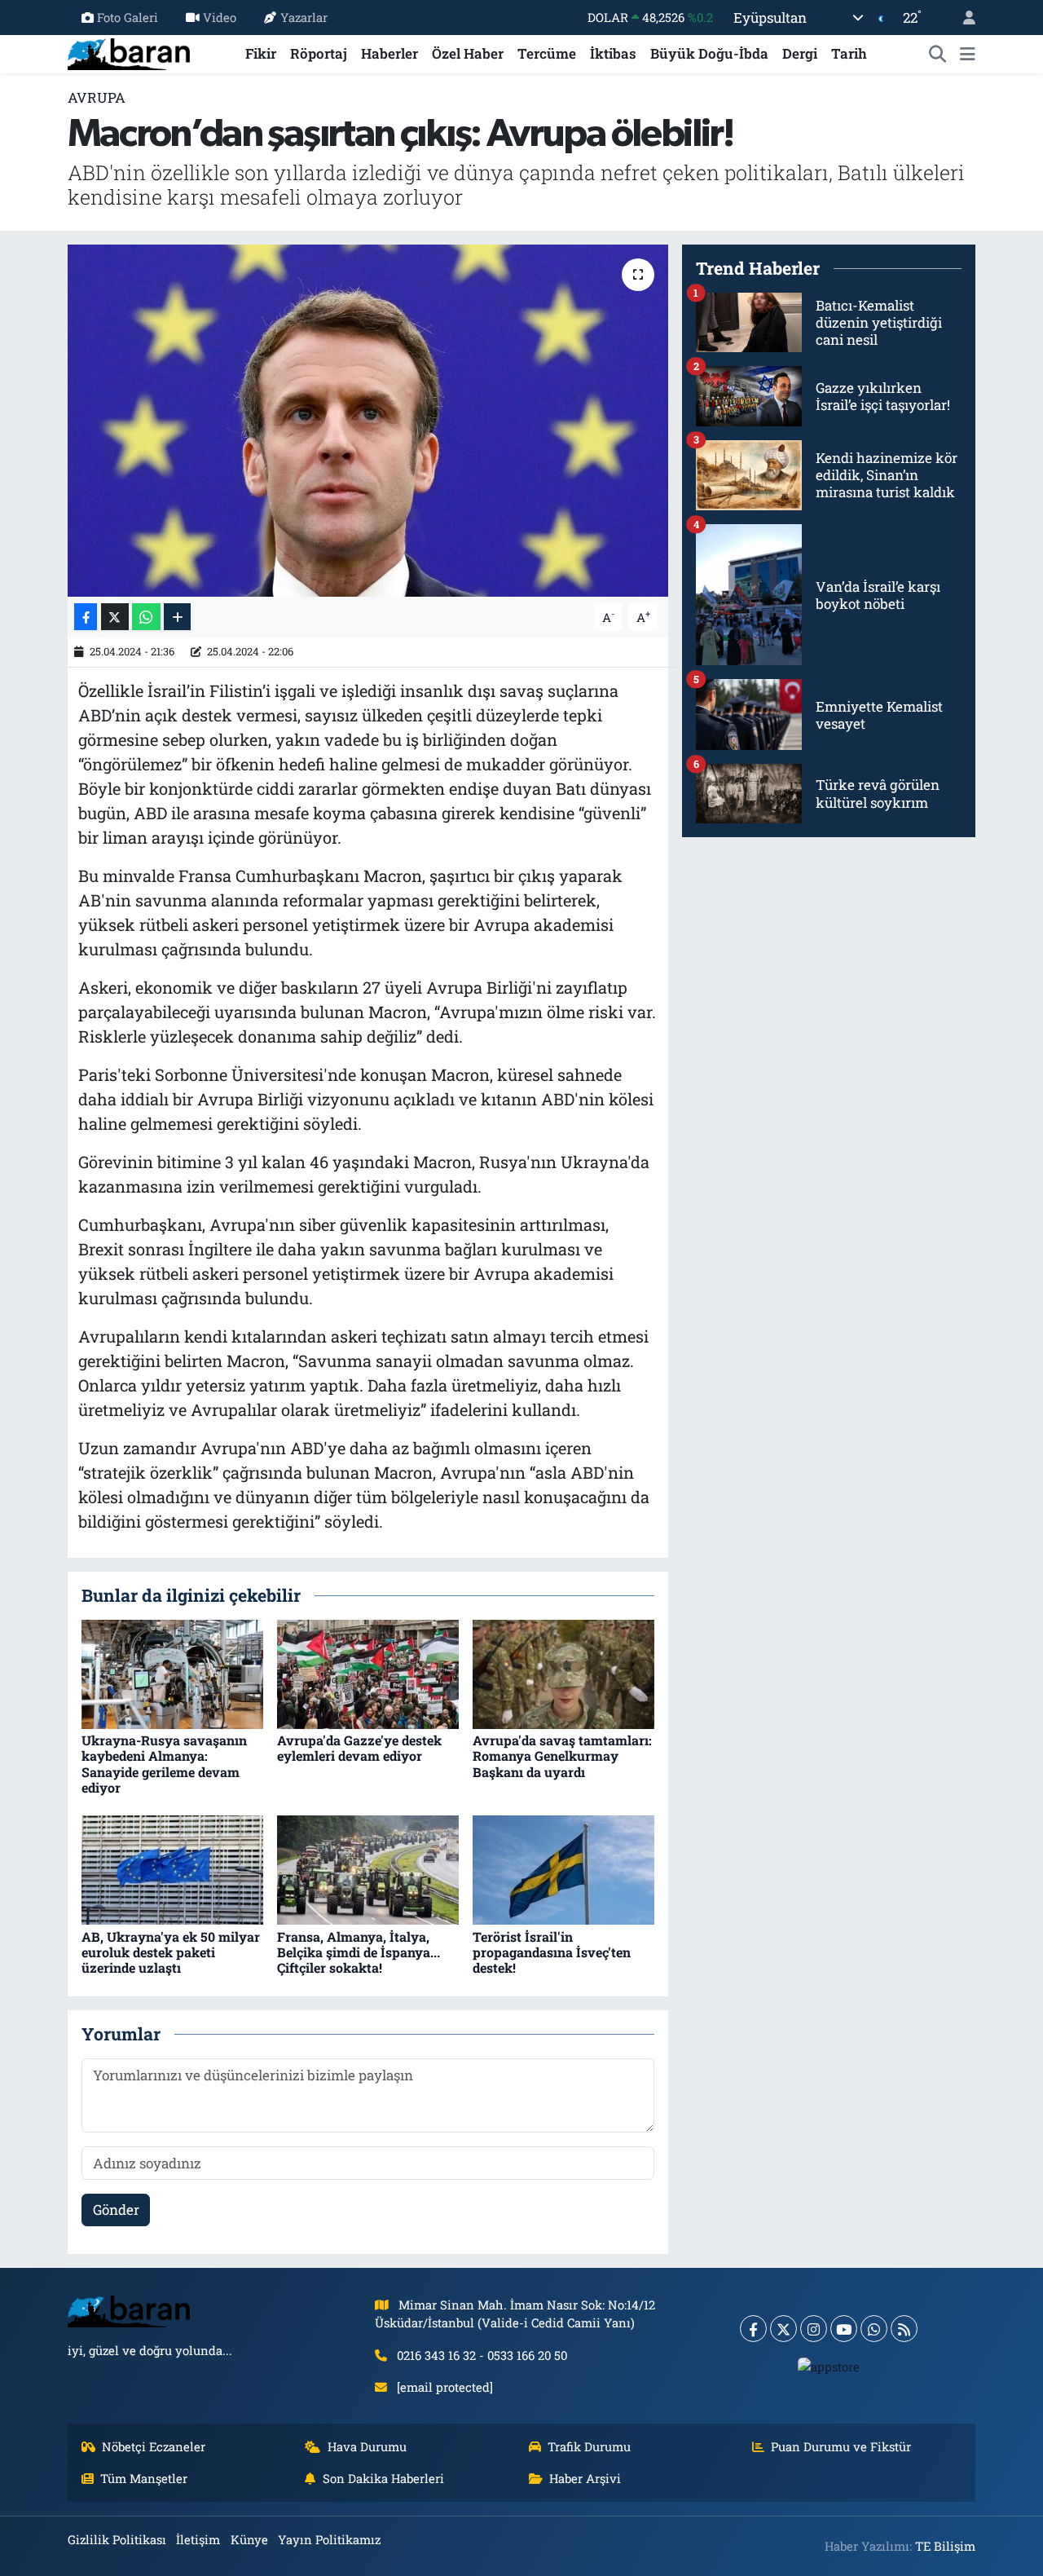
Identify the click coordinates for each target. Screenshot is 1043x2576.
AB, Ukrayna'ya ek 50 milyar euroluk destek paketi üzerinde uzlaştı (171, 1952)
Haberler (389, 53)
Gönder (116, 2210)
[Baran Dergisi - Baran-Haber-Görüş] (129, 52)
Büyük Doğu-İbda (709, 53)
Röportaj (319, 53)
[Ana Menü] (968, 54)
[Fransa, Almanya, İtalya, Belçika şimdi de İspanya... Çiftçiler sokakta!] (368, 1869)
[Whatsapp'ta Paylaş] (146, 617)
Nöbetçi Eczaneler (154, 2446)
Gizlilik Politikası (117, 2539)
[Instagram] (814, 2329)
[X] (783, 2329)
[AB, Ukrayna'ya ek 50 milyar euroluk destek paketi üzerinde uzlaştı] (172, 1869)
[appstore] (829, 2366)
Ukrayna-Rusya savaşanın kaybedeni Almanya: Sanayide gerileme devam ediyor (164, 1764)
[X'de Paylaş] (115, 617)
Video (220, 17)
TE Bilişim (945, 2546)
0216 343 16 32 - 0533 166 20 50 (482, 2355)
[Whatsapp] (874, 2329)
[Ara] (938, 54)
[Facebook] (753, 2329)
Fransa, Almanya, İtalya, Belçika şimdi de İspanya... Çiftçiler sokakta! (359, 1952)
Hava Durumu (367, 2446)
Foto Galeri (128, 17)
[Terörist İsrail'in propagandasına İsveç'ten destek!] (563, 1869)
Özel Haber (468, 53)
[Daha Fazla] (177, 617)
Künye (249, 2539)
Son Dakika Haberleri (383, 2478)
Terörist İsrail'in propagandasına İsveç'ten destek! (552, 1952)
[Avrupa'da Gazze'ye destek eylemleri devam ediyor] (368, 1673)
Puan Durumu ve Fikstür (841, 2446)
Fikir (261, 53)
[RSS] (904, 2329)
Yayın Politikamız (329, 2539)
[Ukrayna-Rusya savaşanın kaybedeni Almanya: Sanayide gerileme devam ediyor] (172, 1673)
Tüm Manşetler (144, 2478)
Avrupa (97, 97)
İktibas (613, 53)
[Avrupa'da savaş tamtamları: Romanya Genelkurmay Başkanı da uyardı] (563, 1673)
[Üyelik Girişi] (962, 18)
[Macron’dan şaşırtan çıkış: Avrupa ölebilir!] (368, 421)
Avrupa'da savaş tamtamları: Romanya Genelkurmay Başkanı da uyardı (562, 1756)
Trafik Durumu (589, 2446)
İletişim (198, 2539)
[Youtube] (844, 2329)
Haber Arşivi (585, 2478)
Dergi (800, 53)
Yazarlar (304, 17)
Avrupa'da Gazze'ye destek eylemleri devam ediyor (359, 1748)
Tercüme (547, 53)
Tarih (849, 53)
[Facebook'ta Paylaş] (86, 617)
